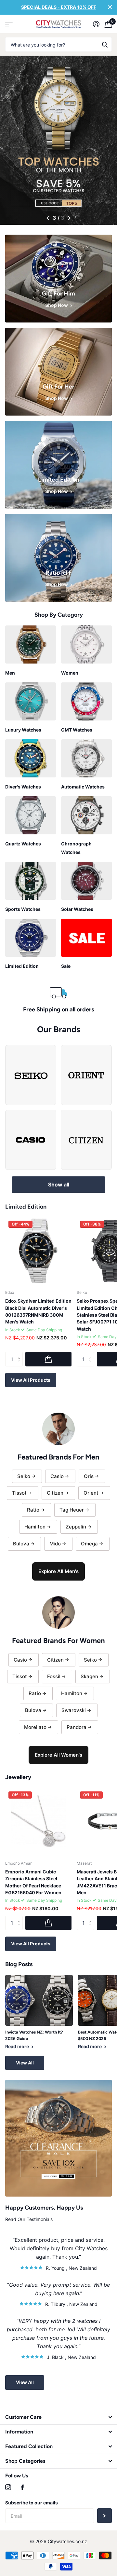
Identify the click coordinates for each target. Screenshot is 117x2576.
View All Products (31, 1380)
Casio (57, 1476)
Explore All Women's (58, 1755)
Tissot (19, 1493)
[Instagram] (8, 2487)
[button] (48, 218)
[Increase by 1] (20, 1354)
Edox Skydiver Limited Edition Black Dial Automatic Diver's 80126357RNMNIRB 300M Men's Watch (38, 1311)
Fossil (54, 1676)
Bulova (21, 1544)
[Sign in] (96, 24)
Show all (59, 1185)
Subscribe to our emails (32, 2503)
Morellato (35, 1727)
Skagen (89, 1676)
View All (25, 2063)
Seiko (24, 1476)
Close (110, 7)
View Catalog (9, 24)
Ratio (33, 1510)
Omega (89, 1544)
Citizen (55, 1493)
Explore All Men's (58, 1571)
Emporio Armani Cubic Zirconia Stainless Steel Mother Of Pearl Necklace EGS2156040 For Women (33, 1882)
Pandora (77, 1727)
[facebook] (22, 2487)
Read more (18, 2046)
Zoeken (105, 44)
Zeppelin (76, 1527)
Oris (89, 1476)
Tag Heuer (72, 1510)
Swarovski (74, 1710)
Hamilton (35, 1527)
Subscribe (104, 2516)
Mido (55, 1544)
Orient (91, 1493)
